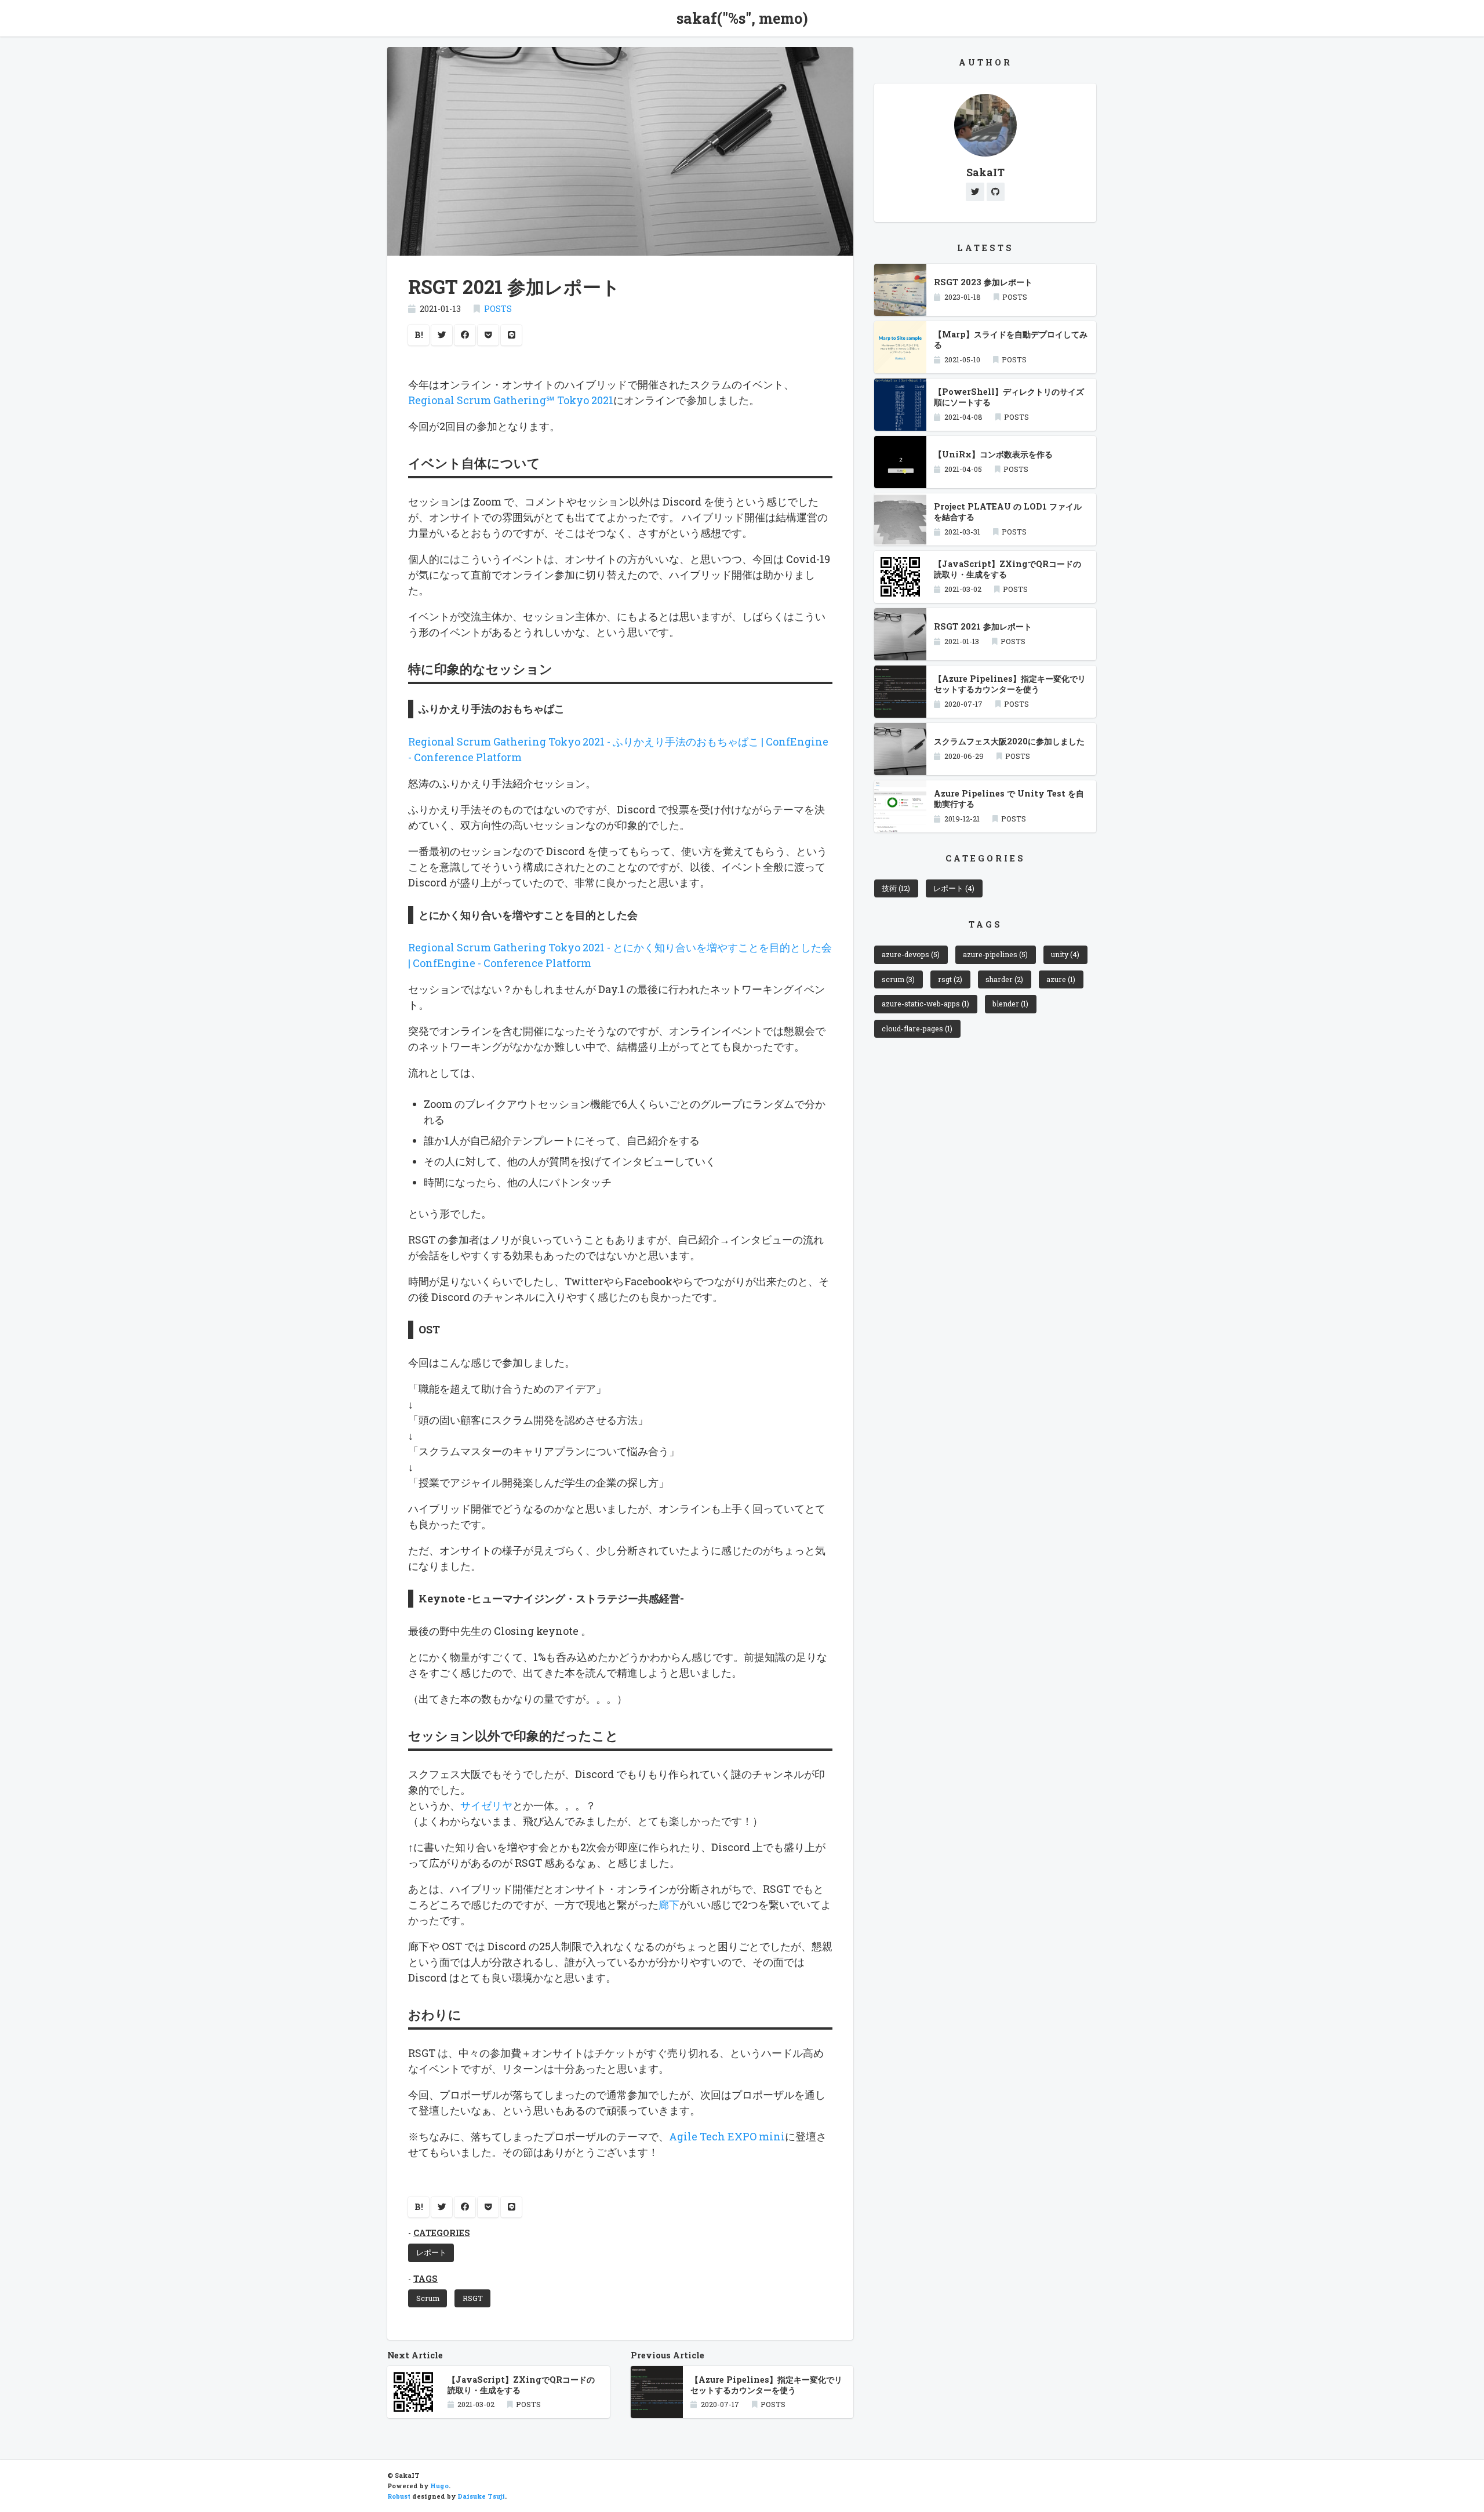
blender (1010, 1004)
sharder (1004, 979)
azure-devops (911, 954)
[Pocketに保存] (488, 335)
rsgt (950, 979)
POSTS (498, 309)
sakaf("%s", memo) (742, 18)
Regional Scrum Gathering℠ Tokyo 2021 (511, 400)
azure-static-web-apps (925, 1004)
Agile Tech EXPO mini (727, 2136)
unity (1065, 954)
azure (1061, 979)
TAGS (425, 2279)
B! (419, 335)
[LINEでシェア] (511, 335)
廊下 (669, 1904)
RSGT (473, 2298)
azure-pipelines (995, 954)
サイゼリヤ (486, 1805)
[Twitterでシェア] (442, 335)
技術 (896, 888)
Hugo (439, 2486)
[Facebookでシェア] (465, 335)
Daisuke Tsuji (481, 2496)
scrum (898, 979)
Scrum (428, 2298)
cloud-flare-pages (917, 1028)
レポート (431, 2252)
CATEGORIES (442, 2233)
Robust (399, 2496)
